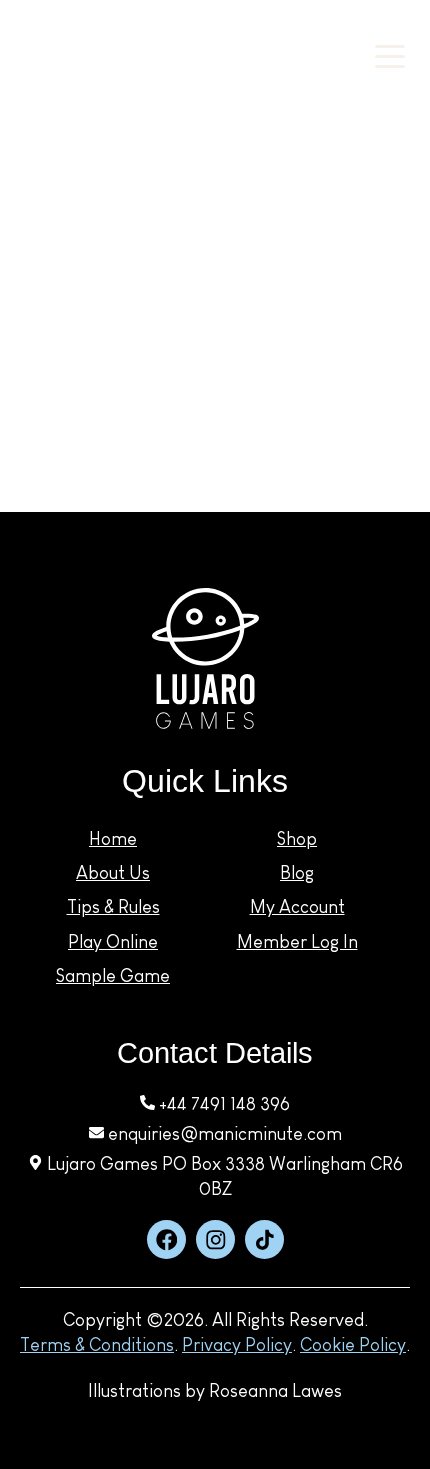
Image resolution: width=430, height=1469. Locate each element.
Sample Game (113, 976)
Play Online (113, 942)
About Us (113, 873)
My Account (303, 67)
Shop (297, 839)
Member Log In (297, 942)
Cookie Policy (353, 1345)
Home (113, 839)
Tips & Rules (113, 907)
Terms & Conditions (97, 1345)
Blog (297, 873)
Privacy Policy (237, 1345)
